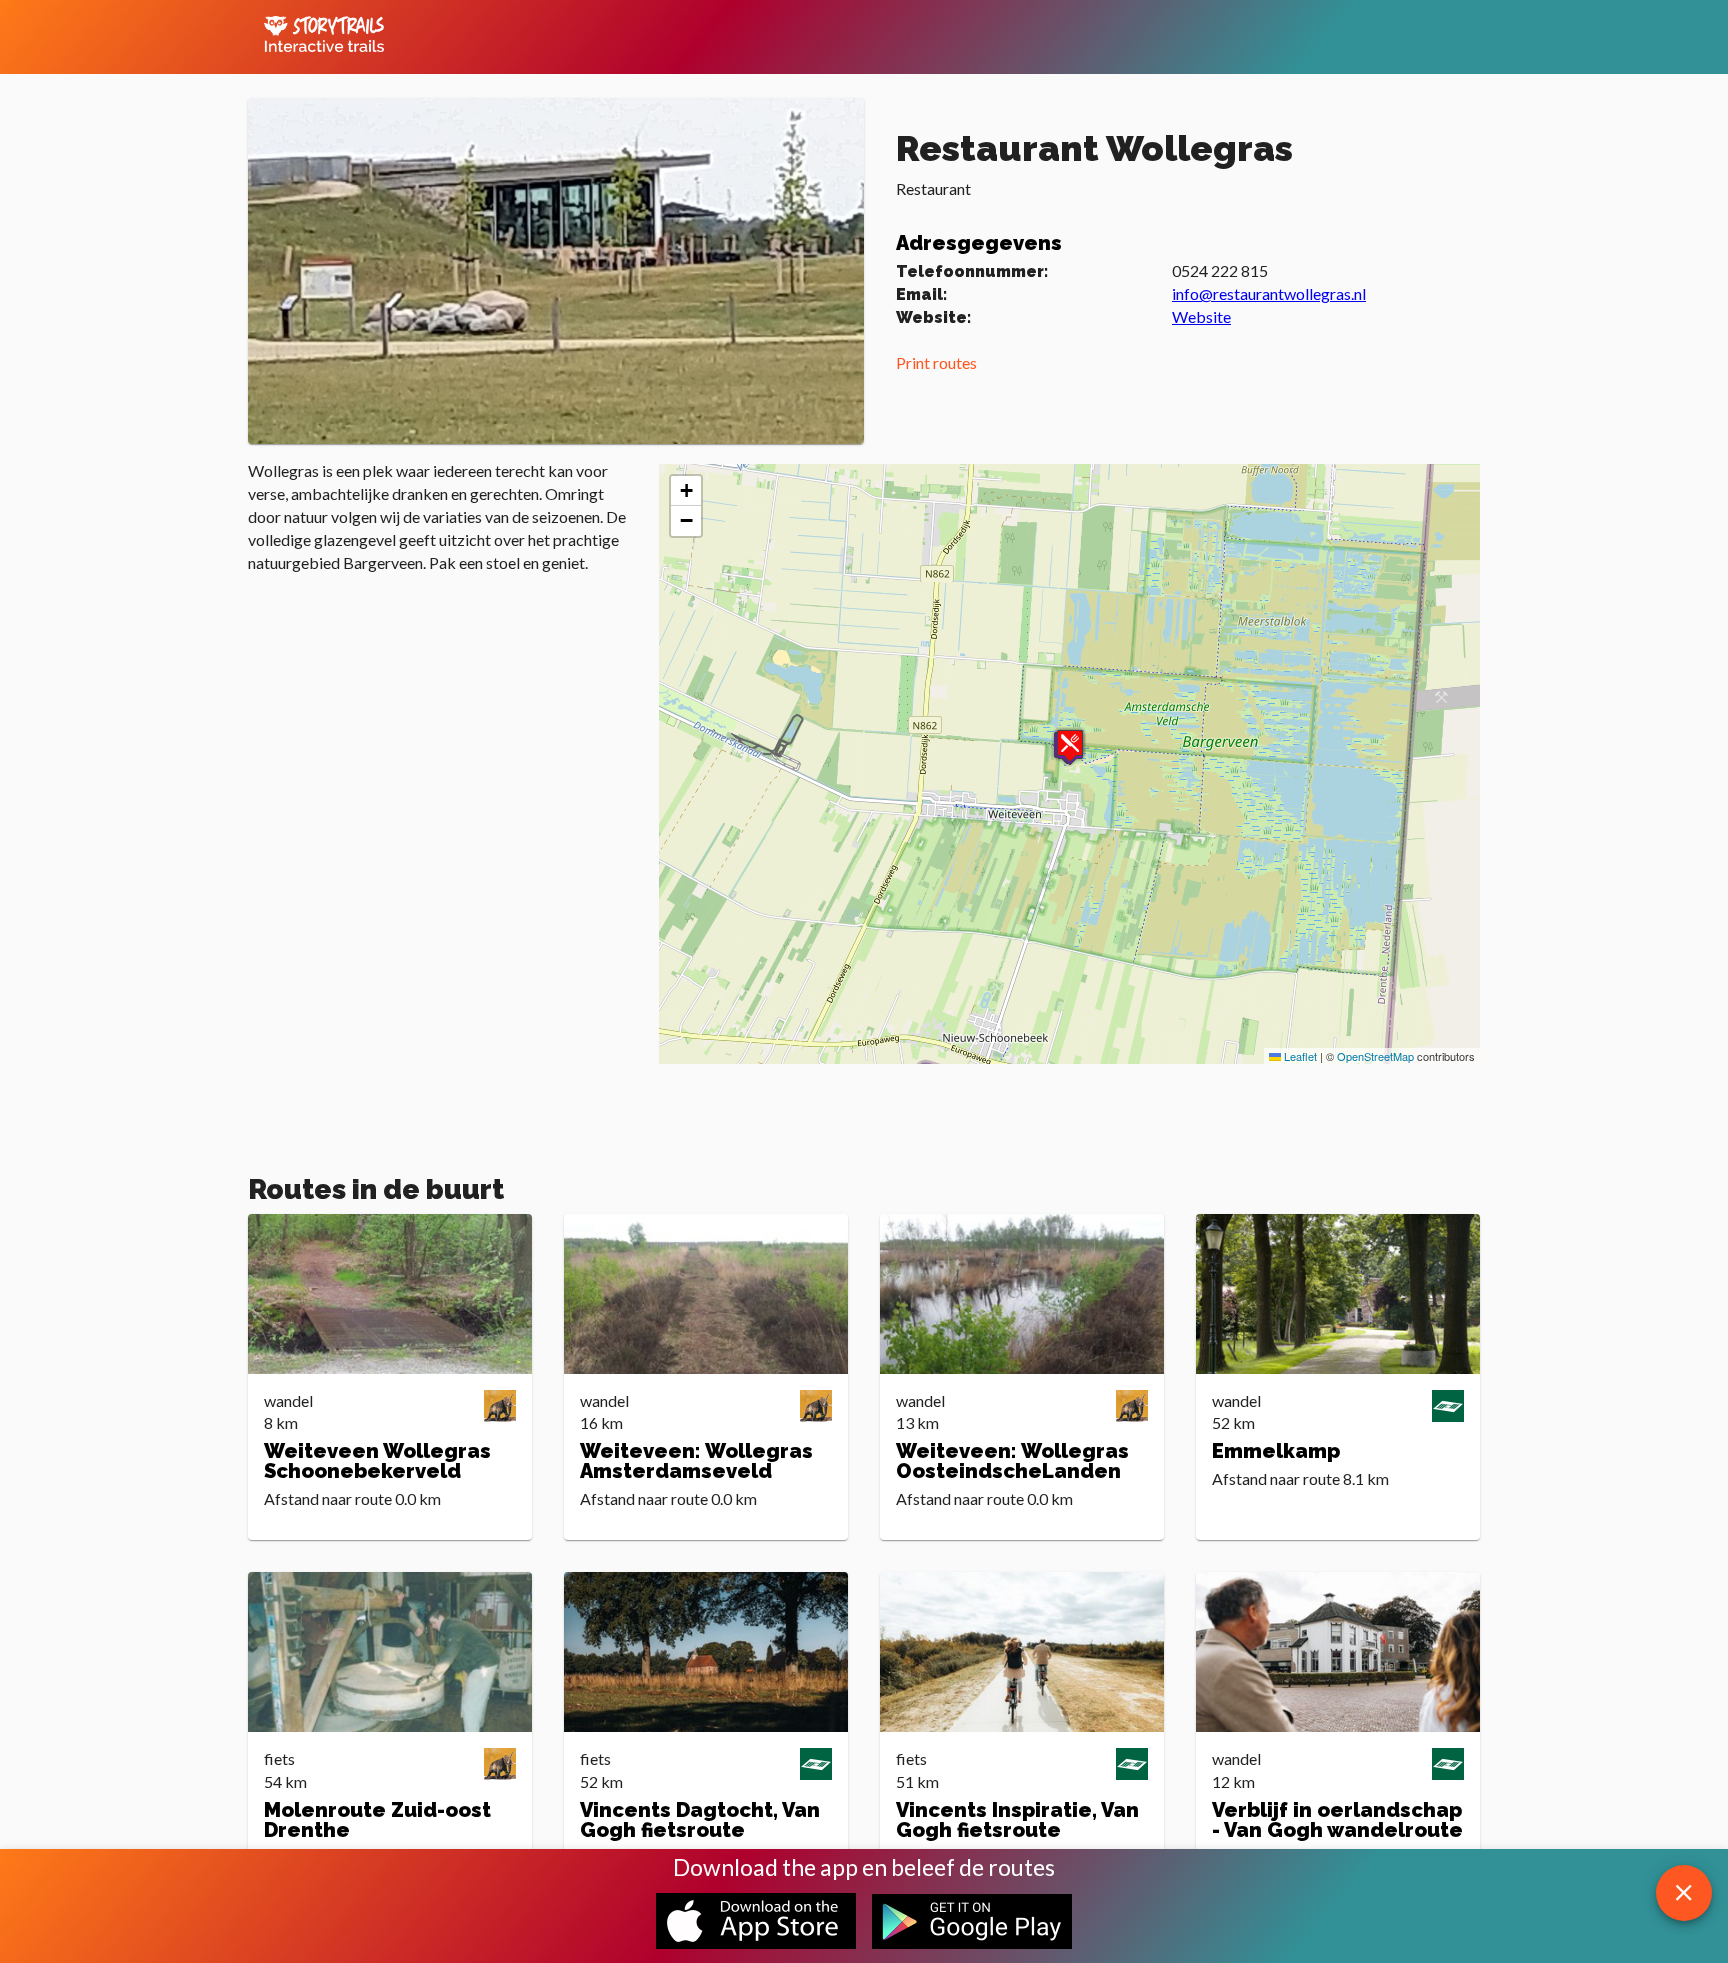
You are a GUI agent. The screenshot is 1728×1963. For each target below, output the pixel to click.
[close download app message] (1684, 1893)
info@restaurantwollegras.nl (1269, 293)
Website (1201, 316)
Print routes (936, 362)
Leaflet (1299, 1056)
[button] (1070, 745)
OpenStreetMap (1375, 1056)
